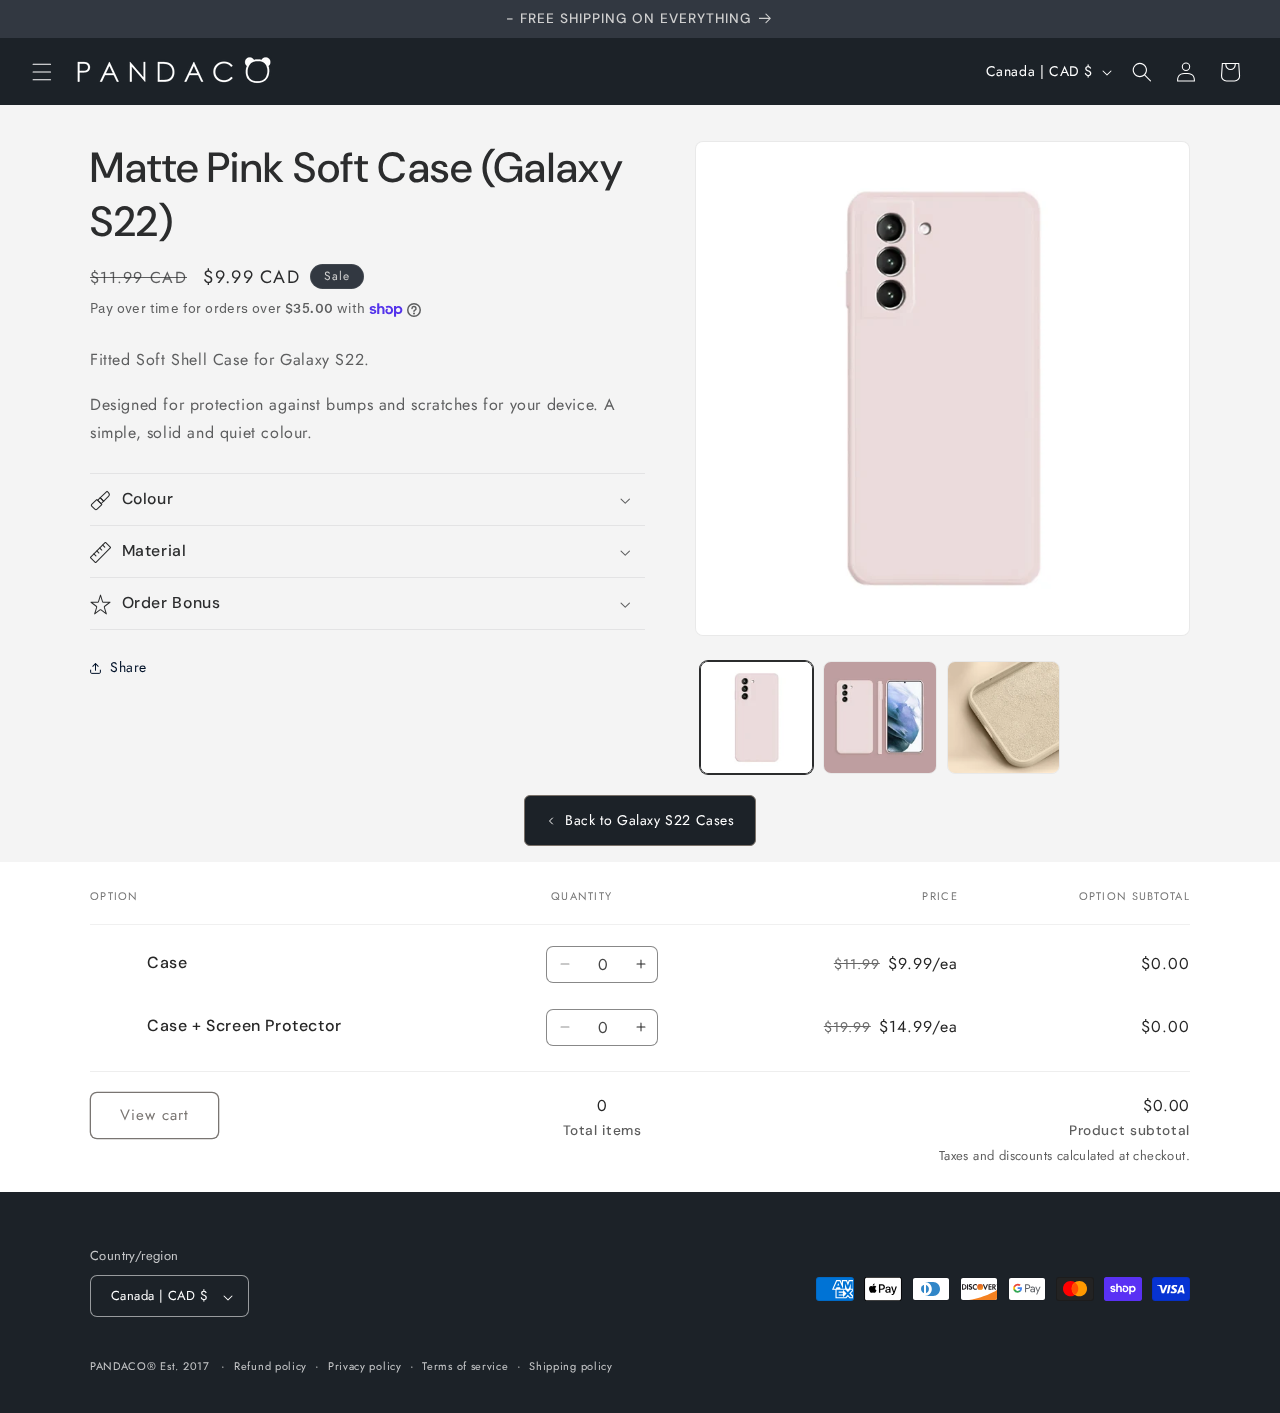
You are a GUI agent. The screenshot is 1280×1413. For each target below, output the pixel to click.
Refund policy (270, 1366)
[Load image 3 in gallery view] (1003, 717)
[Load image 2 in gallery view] (879, 717)
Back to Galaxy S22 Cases (649, 820)
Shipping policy (571, 1366)
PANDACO (118, 1367)
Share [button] (128, 667)
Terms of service (465, 1366)
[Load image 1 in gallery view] (756, 717)
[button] (42, 72)
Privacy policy (365, 1366)
